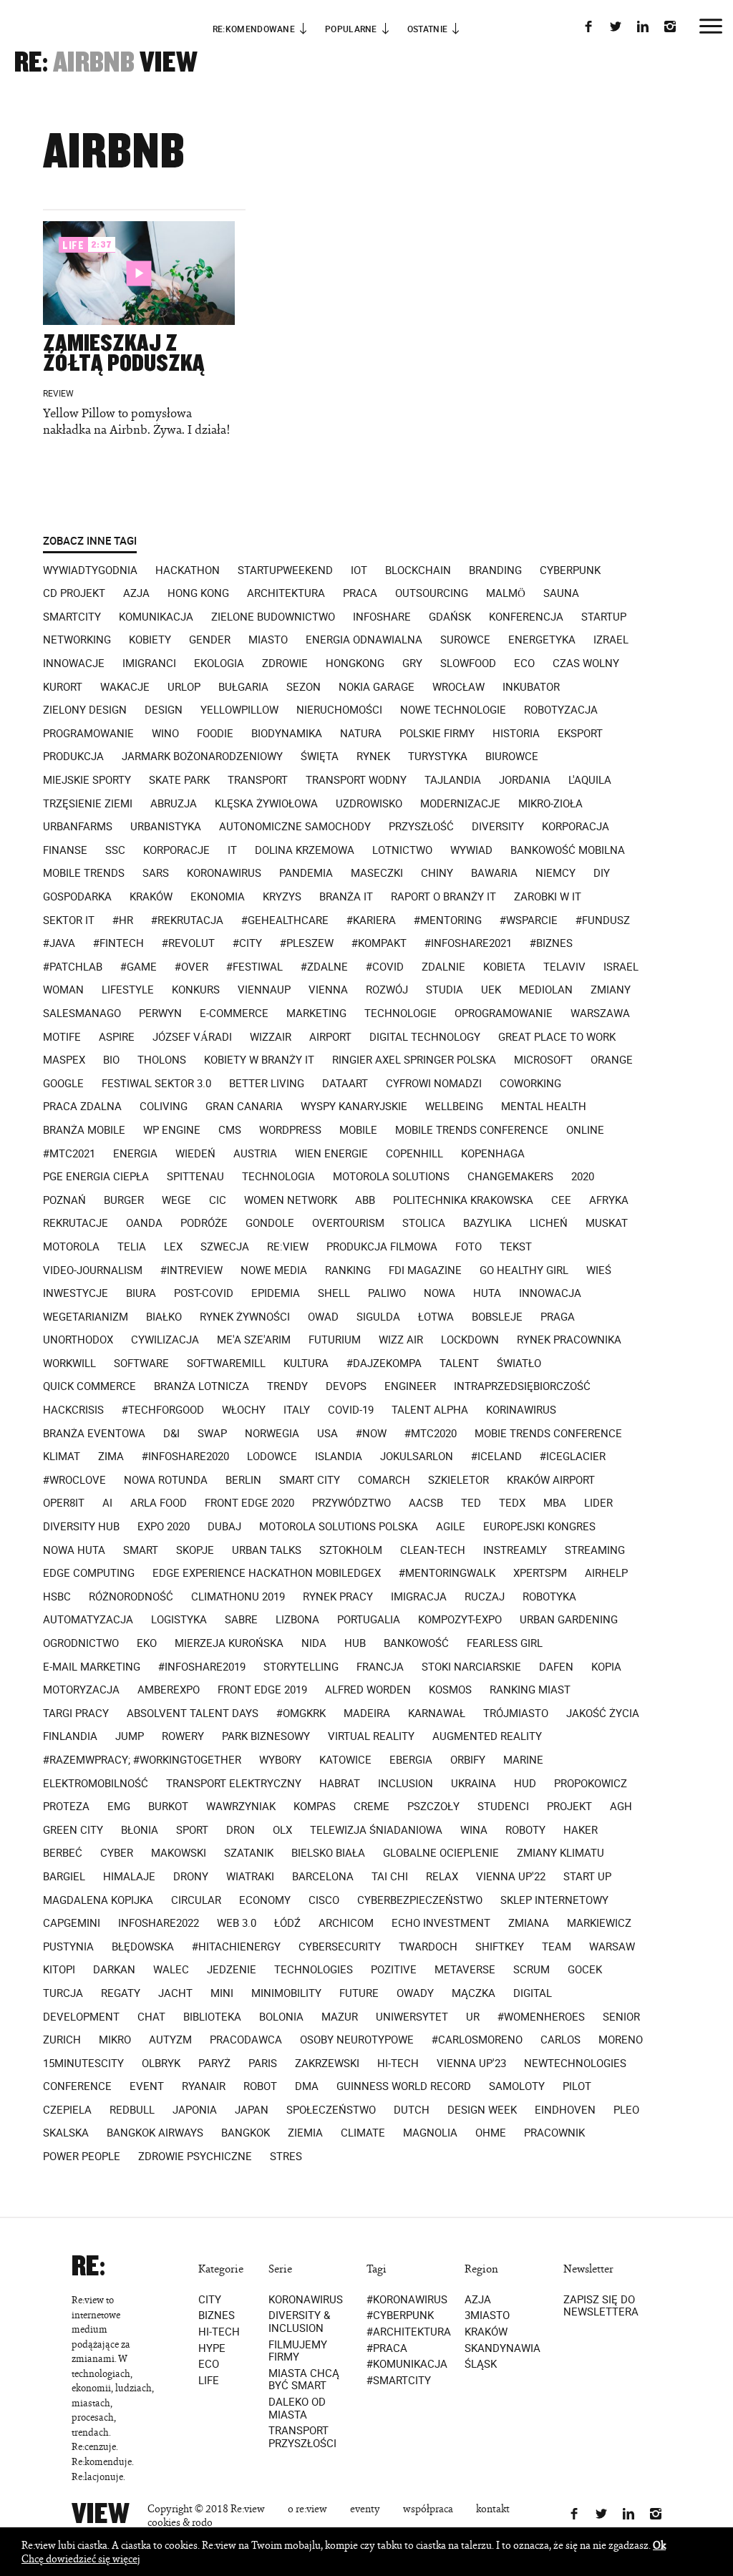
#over (191, 967)
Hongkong (355, 664)
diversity (498, 827)
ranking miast (530, 1690)
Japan (252, 2110)
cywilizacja (165, 1340)
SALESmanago (82, 1014)
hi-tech (398, 2064)
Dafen (556, 1667)
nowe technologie (453, 710)
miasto (268, 640)
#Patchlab (73, 967)
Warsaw (612, 1947)
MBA (555, 1503)
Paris (263, 2064)
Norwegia (272, 1434)
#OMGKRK (301, 1714)
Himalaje (129, 1877)
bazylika (487, 1223)
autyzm (170, 2040)
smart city (310, 1480)
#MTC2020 (431, 1434)
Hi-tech (219, 2332)
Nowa (440, 1293)
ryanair (204, 2086)
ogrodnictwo (81, 1643)
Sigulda (378, 1317)
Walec (171, 1970)
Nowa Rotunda (166, 1480)
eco (524, 664)
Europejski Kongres (539, 1527)
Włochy (244, 1410)
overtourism (348, 1223)
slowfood (468, 664)
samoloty (517, 2086)
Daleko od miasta (297, 2408)
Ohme (491, 2133)
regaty (121, 1993)
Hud (525, 1784)
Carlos (560, 2040)
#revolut (188, 943)
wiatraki (250, 1877)
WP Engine (172, 1130)
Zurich (62, 2040)
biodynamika (287, 734)
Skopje (195, 1550)
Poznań (64, 1200)
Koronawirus (306, 2299)
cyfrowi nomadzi (434, 1084)
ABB (365, 1200)
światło (519, 1364)
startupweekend (285, 570)
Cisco (324, 1900)
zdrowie (285, 664)
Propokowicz (591, 1784)
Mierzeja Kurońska (229, 1643)
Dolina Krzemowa (305, 850)
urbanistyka (166, 827)
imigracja (419, 1597)
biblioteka (212, 2017)
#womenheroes (541, 2017)
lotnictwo (402, 850)
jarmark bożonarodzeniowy (202, 757)
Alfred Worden (368, 1690)
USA (327, 1434)
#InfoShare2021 (468, 943)
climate (363, 2133)
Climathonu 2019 (238, 1597)
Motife (62, 1037)
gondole (270, 1223)
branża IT (346, 897)
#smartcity (399, 2380)
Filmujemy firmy (298, 2350)
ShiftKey (500, 1947)
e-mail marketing (92, 1667)
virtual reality (371, 1736)
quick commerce (89, 1386)
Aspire (117, 1037)
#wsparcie (529, 920)
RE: (31, 62)
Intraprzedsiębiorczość (522, 1386)
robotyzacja (561, 710)
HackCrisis (73, 1410)
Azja (136, 593)
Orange (612, 1060)
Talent (459, 1364)
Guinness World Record (404, 2086)
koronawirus (224, 873)
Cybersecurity (340, 1947)
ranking (348, 1270)
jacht (175, 1993)
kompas (315, 1807)
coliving (164, 1107)
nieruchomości (339, 710)
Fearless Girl (505, 1643)
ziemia (305, 2133)
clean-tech (433, 1550)
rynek (373, 757)
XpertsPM (540, 1573)
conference (77, 2086)
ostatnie (427, 29)
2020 (583, 1177)
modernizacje (460, 804)
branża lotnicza (202, 1386)
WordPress (290, 1130)
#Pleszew (307, 943)
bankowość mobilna (568, 850)
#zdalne (324, 967)
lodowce (272, 1457)
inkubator (531, 687)
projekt (569, 1807)
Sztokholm (351, 1550)
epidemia (276, 1293)
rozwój (387, 990)
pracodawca (246, 2040)
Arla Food (159, 1503)
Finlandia (70, 1736)
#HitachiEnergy (236, 1947)
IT (232, 850)
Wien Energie (331, 1154)
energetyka (542, 640)
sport (192, 1830)
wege (176, 1200)
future (359, 1993)
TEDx (512, 1503)
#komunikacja (407, 2364)
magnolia (430, 2133)
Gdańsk (450, 617)
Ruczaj (485, 1597)
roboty (525, 1830)
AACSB (426, 1503)
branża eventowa (94, 1434)
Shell (334, 1293)
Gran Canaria (244, 1107)
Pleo (626, 2110)
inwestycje (76, 1293)
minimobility (286, 1993)
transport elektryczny (234, 1784)
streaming (595, 1550)
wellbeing (454, 1107)
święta (320, 757)
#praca (387, 2348)
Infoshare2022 (159, 1923)
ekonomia (218, 897)
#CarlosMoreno (477, 2040)
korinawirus (521, 1410)
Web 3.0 (237, 1923)
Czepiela (67, 2110)
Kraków (151, 897)
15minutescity (83, 2064)
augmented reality (487, 1736)
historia (516, 734)
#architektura (408, 2332)
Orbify (468, 1760)
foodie (215, 734)
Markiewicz (599, 1923)
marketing (316, 1014)
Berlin (243, 1480)
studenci (503, 1807)
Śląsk (481, 2364)
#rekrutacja (187, 920)
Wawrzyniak (241, 1807)
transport (258, 780)
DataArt (345, 1084)
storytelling (301, 1667)
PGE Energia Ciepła (96, 1177)
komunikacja (156, 617)
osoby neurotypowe (357, 2040)
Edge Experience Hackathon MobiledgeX (267, 1573)
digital (533, 1993)
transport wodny (356, 780)
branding (495, 570)
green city (73, 1830)
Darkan (114, 1970)
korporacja (576, 827)
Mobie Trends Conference (548, 1434)
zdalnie (443, 967)
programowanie (88, 734)
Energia (135, 1154)
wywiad (471, 850)
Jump (130, 1736)
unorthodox (78, 1340)
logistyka (179, 1620)
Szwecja (225, 1247)
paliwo (387, 1293)
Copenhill (414, 1154)
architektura (286, 593)
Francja (380, 1667)
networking (77, 640)
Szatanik (249, 1853)
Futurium (335, 1340)
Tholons (162, 1060)
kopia (606, 1667)
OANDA (144, 1223)
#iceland (496, 1457)
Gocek (585, 1970)
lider (598, 1503)
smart (141, 1550)
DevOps (346, 1386)
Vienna (328, 990)
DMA (307, 2086)
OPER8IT (64, 1503)
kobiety (150, 640)
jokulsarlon (417, 1457)
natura (361, 734)
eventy (365, 2508)
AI (107, 1503)
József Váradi (192, 1037)
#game (139, 967)
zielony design (85, 710)
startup (604, 617)
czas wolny (586, 664)
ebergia (411, 1760)
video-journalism (93, 1270)
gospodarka (77, 897)
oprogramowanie (504, 1014)
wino (165, 734)
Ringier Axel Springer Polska (414, 1060)
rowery (183, 1736)
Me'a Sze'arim (254, 1340)
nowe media (274, 1270)
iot (359, 570)
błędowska (143, 1947)
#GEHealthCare (285, 920)
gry (412, 664)
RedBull (132, 2110)
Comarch (384, 1480)
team (557, 1947)
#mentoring (448, 920)
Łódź (287, 1923)
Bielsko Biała (328, 1853)
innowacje (74, 664)
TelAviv (564, 967)
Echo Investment (441, 1923)
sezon (304, 687)
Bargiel (64, 1877)
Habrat (340, 1784)
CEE (561, 1200)
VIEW (169, 62)
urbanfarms (78, 827)
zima (111, 1457)
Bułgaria (243, 687)
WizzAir (271, 1037)
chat (151, 2017)
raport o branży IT (443, 897)
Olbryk (161, 2064)
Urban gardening (569, 1620)
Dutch (412, 2110)
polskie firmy (437, 734)
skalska (66, 2133)
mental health (544, 1107)
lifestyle (128, 990)
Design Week (482, 2110)
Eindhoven (565, 2110)
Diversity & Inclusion (299, 2322)
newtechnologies (575, 2064)
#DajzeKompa (384, 1364)
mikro (115, 2040)
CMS (230, 1130)
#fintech (118, 943)
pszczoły (433, 1807)
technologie (401, 1014)
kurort (63, 687)
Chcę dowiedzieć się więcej (81, 2558)
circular (196, 1900)
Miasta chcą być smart (304, 2379)
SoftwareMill (226, 1364)
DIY (602, 873)
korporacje (176, 850)
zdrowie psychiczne (195, 2157)
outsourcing (432, 593)
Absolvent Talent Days (193, 1714)
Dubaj (224, 1527)
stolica (424, 1223)
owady (415, 1993)
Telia (132, 1247)
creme (372, 1807)
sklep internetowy (554, 1900)
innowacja (550, 1293)
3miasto (487, 2315)
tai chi (390, 1877)
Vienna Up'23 (471, 2064)
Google (63, 1084)
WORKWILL (69, 1364)
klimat (62, 1457)
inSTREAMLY (515, 1550)
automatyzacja (88, 1620)
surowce (465, 640)
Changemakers (510, 1177)
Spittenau (195, 1177)
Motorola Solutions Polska (339, 1527)
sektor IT (69, 920)
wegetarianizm (86, 1317)
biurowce (512, 757)
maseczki (377, 873)
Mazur (340, 2017)
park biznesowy (266, 1736)
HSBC (57, 1597)
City (210, 2299)
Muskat (607, 1223)
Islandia (339, 1457)
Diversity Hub (81, 1527)
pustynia (68, 1947)
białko (164, 1317)
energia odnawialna (364, 640)
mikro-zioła (550, 804)
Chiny (437, 873)
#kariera (371, 920)
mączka (474, 1993)
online (585, 1130)
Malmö (506, 593)
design (164, 710)
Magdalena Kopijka (98, 1900)
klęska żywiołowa (266, 804)
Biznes (217, 2315)
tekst (516, 1247)
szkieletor (458, 1480)
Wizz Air (401, 1340)
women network (291, 1200)
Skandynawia (503, 2348)
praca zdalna (82, 1107)
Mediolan (546, 990)
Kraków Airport (551, 1480)
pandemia (306, 873)
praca (360, 593)
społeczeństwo (331, 2110)
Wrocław (458, 687)
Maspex (64, 1060)
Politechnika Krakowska (463, 1200)
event (147, 2086)
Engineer (410, 1386)
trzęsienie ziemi (88, 804)
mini (222, 1993)
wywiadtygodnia (90, 570)
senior (621, 2017)
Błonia (140, 1830)
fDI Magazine (425, 1270)
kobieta (504, 967)
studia (445, 990)
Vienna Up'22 (511, 1877)
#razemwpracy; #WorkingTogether (142, 1760)
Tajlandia (453, 780)
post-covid (204, 1293)
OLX (282, 1830)
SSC (115, 850)
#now (371, 1434)
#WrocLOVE (74, 1480)
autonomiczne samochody (295, 827)
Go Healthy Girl (524, 1270)
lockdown (470, 1340)
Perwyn (160, 1014)
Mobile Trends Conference (472, 1130)
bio (111, 1060)
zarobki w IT (548, 897)
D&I (171, 1434)
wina (474, 1830)
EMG (119, 1807)
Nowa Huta (74, 1550)
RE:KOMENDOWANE (254, 29)
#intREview (191, 1270)
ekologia (219, 664)
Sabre (241, 1620)
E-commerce (234, 1014)
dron (241, 1830)
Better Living (267, 1084)
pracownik (554, 2133)
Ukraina (474, 1784)
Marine (523, 1760)
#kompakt (379, 943)
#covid (385, 967)
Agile (451, 1527)
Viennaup (264, 990)
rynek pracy (338, 1597)
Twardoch (428, 1947)
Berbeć (63, 1853)
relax (442, 1877)
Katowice (345, 1760)
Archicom (346, 1923)
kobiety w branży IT (259, 1060)
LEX (173, 1247)
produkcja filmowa (382, 1247)
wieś (599, 1270)
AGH (621, 1807)
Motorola (71, 1247)
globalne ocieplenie (441, 1853)
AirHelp (606, 1573)
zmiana (529, 1923)
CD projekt (74, 593)
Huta (487, 1293)
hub (355, 1643)
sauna (561, 593)
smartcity (72, 617)
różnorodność (131, 1597)
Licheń (549, 1223)
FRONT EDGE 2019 (262, 1690)
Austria (255, 1154)
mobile (358, 1130)
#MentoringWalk (447, 1573)
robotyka (549, 1597)
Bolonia (281, 2017)
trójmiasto (516, 1714)
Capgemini (72, 1923)
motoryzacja (81, 1690)
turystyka (438, 757)
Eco (209, 2364)
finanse (65, 850)
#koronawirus (407, 2299)
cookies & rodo (180, 2522)
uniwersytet (412, 2017)
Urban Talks (267, 1550)
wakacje (125, 687)
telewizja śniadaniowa (376, 1830)
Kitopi (59, 1970)
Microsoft (543, 1060)
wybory (280, 1760)
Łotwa (436, 1317)
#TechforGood (163, 1410)
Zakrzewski (327, 2064)
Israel (621, 967)
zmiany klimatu (560, 1853)
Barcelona (323, 1877)
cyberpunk (570, 570)
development (81, 2017)
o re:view (307, 2508)
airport (330, 1037)
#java (59, 943)
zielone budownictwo (273, 617)
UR (473, 2017)
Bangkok (246, 2133)
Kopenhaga (493, 1154)
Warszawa (600, 1014)
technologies (314, 1970)
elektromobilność (96, 1784)
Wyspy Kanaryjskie (354, 1107)
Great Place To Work (557, 1037)
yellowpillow (239, 710)
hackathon (188, 570)
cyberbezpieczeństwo (420, 1900)
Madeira (367, 1714)
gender (210, 640)
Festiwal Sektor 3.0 (156, 1084)
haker (581, 1830)
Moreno (621, 2040)
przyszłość (421, 827)
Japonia (195, 2110)
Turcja (63, 1993)
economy (265, 1900)
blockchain (418, 570)
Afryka (609, 1200)
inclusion (406, 1784)
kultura (306, 1364)
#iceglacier (573, 1457)
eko (147, 1643)
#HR (123, 920)
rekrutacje (76, 1223)
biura (141, 1293)
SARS (156, 873)
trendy (287, 1386)
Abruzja (174, 804)
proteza (66, 1807)
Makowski (179, 1853)
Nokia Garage (377, 687)
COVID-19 (351, 1410)
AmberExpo (169, 1690)
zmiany (611, 990)
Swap (212, 1434)
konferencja (526, 617)
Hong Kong (198, 593)
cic (218, 1200)
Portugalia (369, 1620)
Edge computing (89, 1573)
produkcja (73, 757)
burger (124, 1200)
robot (260, 2086)
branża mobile (84, 1130)
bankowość (416, 1643)
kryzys (282, 897)
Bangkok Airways (155, 2133)
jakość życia (603, 1714)
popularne (351, 29)
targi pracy (76, 1714)
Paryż (214, 2064)
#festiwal (254, 967)
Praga (558, 1317)
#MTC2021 (69, 1154)
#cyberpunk (400, 2315)
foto (469, 1247)
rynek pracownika (569, 1340)
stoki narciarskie (471, 1667)
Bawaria (494, 873)
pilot (577, 2086)
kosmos (450, 1690)
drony (191, 1877)
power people (82, 2157)
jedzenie (232, 1970)
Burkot (168, 1807)
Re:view (288, 1247)
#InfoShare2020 (185, 1457)
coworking (530, 1084)
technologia (278, 1177)
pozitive (394, 1970)
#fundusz (603, 920)
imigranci (149, 664)
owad (323, 1317)
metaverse (465, 1970)
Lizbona (297, 1620)
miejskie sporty (87, 780)
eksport (580, 734)
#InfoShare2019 (202, 1667)
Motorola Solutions (391, 1177)
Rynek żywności (245, 1317)
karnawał (437, 1714)
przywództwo (351, 1503)
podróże (204, 1223)
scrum (531, 1970)
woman (63, 990)
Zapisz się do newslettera (601, 2305)
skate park (179, 780)
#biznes (551, 943)
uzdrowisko (369, 804)
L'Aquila (590, 780)
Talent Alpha (430, 1410)
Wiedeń (195, 1154)
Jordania (525, 780)
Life (209, 2380)
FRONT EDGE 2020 (249, 1503)
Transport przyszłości (302, 2437)
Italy (297, 1410)
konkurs (196, 990)
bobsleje (497, 1317)
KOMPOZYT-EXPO (460, 1620)
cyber (117, 1853)
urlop (184, 687)
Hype (212, 2348)
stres (286, 2157)
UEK (491, 990)
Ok (659, 2545)
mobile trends (84, 873)
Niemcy (555, 873)
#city (247, 943)
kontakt (493, 2508)
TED (471, 1503)
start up (587, 1877)
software (141, 1364)
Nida (314, 1643)
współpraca (428, 2508)
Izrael (611, 640)
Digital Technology (425, 1037)
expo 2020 (164, 1527)
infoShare (382, 617)
